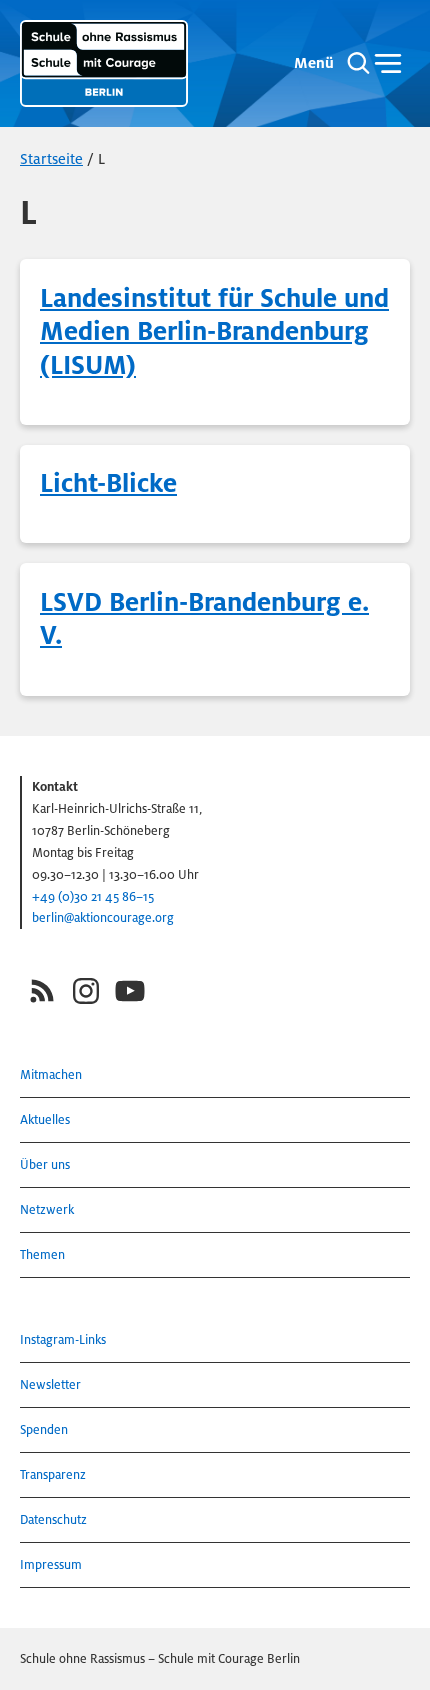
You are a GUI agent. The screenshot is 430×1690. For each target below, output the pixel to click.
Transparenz (53, 1474)
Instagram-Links (63, 1339)
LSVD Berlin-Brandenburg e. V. (204, 619)
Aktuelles (45, 1119)
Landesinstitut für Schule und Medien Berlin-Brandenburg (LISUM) (214, 331)
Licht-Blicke (108, 483)
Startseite (51, 159)
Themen (42, 1254)
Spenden (44, 1429)
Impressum (51, 1564)
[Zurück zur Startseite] (104, 63)
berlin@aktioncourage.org (103, 917)
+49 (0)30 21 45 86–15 (93, 896)
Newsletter (50, 1384)
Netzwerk (47, 1209)
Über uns (45, 1164)
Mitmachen (51, 1074)
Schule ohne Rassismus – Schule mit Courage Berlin (160, 1658)
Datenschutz (53, 1519)
